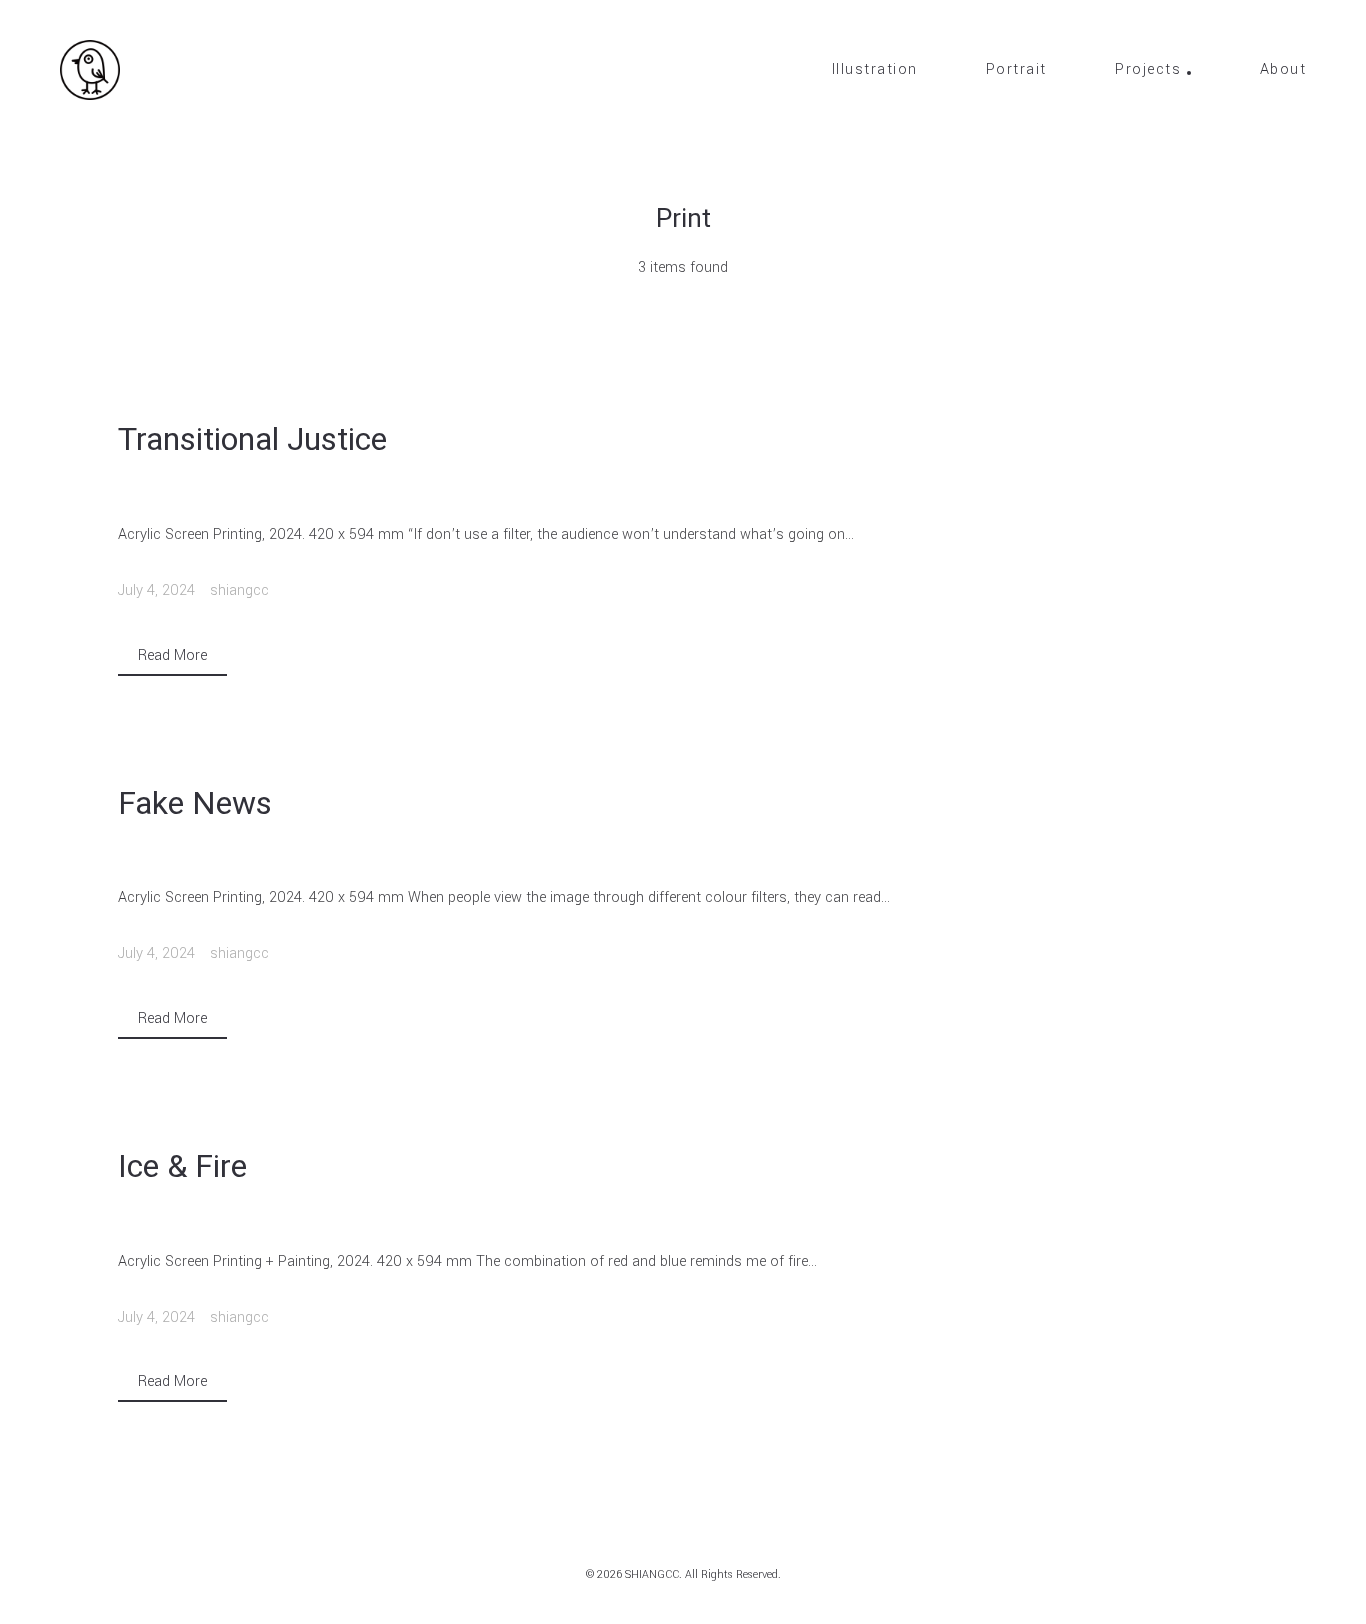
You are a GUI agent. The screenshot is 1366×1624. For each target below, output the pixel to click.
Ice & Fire (182, 1166)
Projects (1148, 70)
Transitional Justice (252, 439)
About (1283, 70)
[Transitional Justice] (683, 491)
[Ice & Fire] (683, 1217)
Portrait (1016, 70)
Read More (172, 655)
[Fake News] (683, 854)
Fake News (195, 803)
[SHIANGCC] (90, 70)
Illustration (875, 70)
